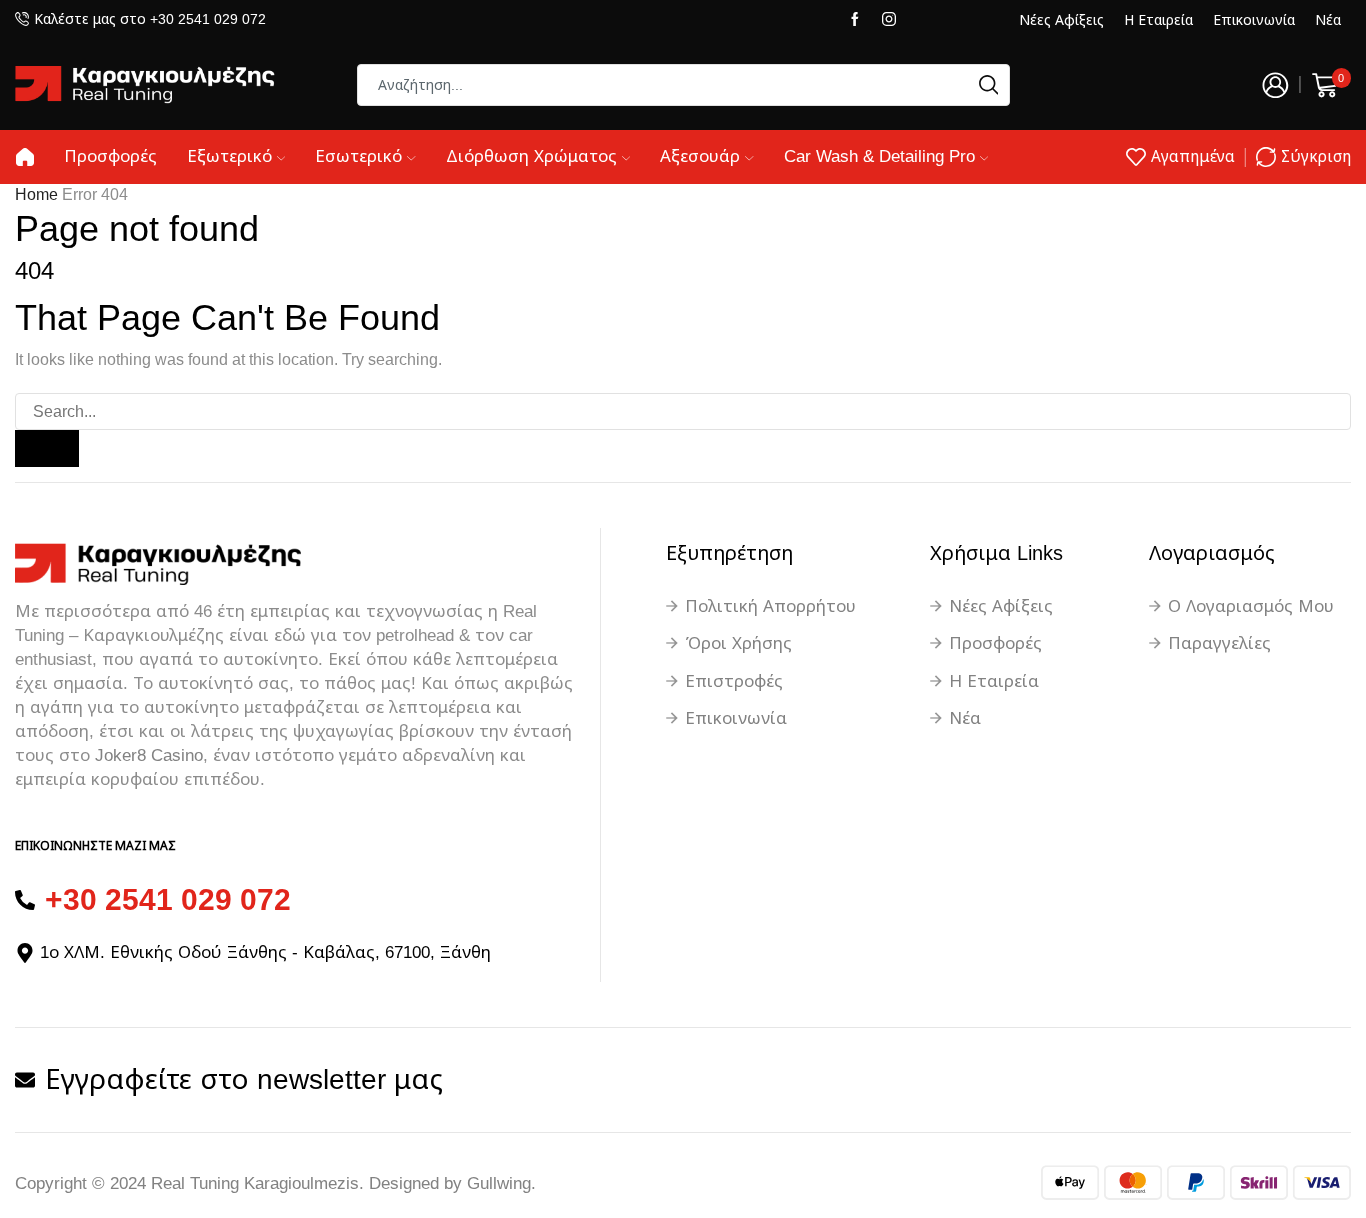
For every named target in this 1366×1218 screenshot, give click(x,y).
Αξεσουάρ (700, 156)
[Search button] (989, 85)
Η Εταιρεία (1158, 20)
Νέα (1328, 20)
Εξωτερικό (229, 156)
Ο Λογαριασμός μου (1251, 606)
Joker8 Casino (149, 755)
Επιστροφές (734, 681)
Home (36, 194)
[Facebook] (855, 20)
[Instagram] (889, 20)
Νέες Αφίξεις (1061, 20)
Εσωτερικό (358, 156)
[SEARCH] (47, 448)
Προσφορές (110, 156)
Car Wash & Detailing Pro (879, 156)
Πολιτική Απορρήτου (770, 606)
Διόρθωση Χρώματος (531, 156)
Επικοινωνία (1254, 20)
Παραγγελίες (1219, 643)
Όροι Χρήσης (738, 643)
